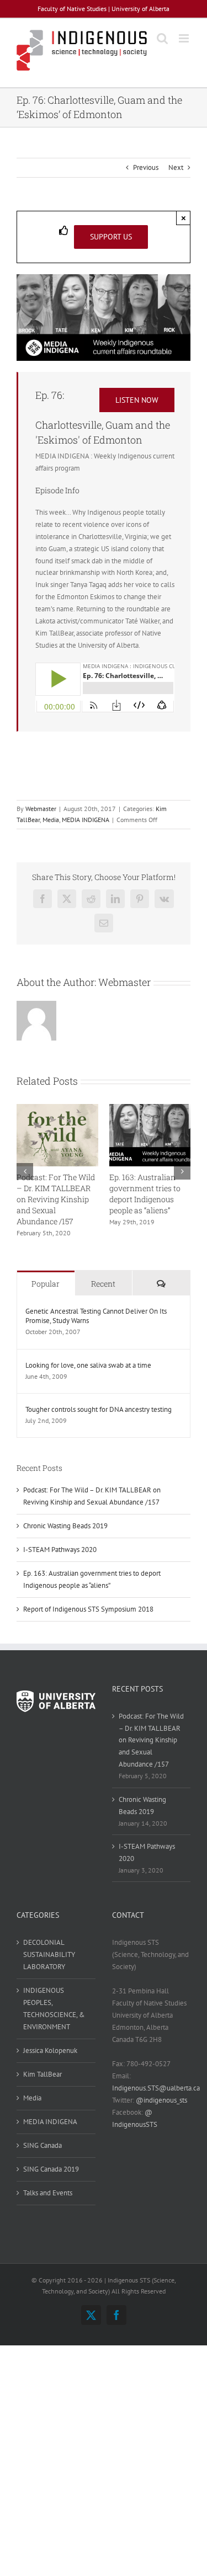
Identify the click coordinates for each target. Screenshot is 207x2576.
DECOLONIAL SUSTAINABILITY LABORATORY (49, 1954)
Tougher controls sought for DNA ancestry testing (99, 1409)
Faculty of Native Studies (72, 9)
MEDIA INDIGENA (86, 820)
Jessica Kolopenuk (50, 2050)
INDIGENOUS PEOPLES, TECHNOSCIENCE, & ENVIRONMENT (54, 2009)
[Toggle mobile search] (162, 38)
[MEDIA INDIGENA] (104, 278)
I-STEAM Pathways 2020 (60, 1550)
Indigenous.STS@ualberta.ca (156, 2088)
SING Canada (43, 2145)
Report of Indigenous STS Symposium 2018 (88, 1609)
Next (176, 167)
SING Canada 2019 (51, 2169)
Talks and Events (48, 2193)
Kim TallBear (43, 2074)
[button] (25, 1171)
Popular (46, 1284)
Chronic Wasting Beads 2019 (65, 1526)
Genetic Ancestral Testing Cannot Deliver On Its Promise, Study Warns (96, 1316)
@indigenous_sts (161, 2100)
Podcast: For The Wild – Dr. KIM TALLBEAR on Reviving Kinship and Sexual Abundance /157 (56, 1199)
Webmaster (41, 809)
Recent (103, 1284)
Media (51, 820)
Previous (146, 167)
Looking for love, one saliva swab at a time (88, 1365)
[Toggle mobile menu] (185, 38)
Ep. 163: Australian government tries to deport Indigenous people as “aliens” (145, 1194)
